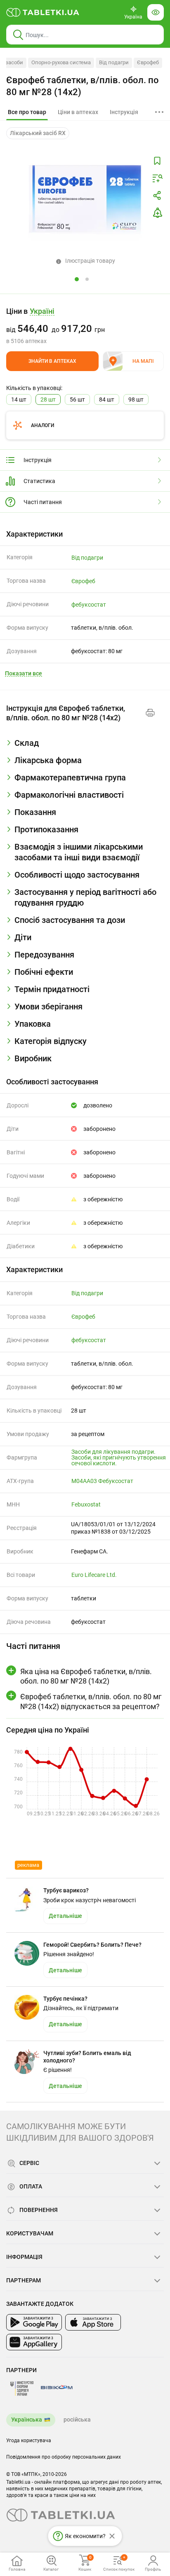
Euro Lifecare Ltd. (94, 1575)
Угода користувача (29, 2441)
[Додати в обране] (157, 161)
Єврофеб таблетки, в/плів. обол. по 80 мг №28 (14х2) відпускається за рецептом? (91, 1701)
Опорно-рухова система (61, 62)
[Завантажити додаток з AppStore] (93, 2322)
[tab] (27, 112)
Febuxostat (86, 1504)
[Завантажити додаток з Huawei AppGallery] (34, 2342)
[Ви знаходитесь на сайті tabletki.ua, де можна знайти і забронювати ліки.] (43, 12)
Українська (27, 2420)
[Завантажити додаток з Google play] (34, 2322)
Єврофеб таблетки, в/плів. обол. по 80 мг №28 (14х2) (83, 86)
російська (77, 2420)
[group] (85, 326)
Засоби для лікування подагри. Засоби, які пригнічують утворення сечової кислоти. (119, 1457)
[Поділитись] (157, 196)
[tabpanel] (85, 746)
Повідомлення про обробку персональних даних (64, 2457)
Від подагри (114, 62)
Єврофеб (148, 62)
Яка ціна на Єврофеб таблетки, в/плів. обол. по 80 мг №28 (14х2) (86, 1676)
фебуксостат (89, 605)
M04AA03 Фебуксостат (102, 1481)
